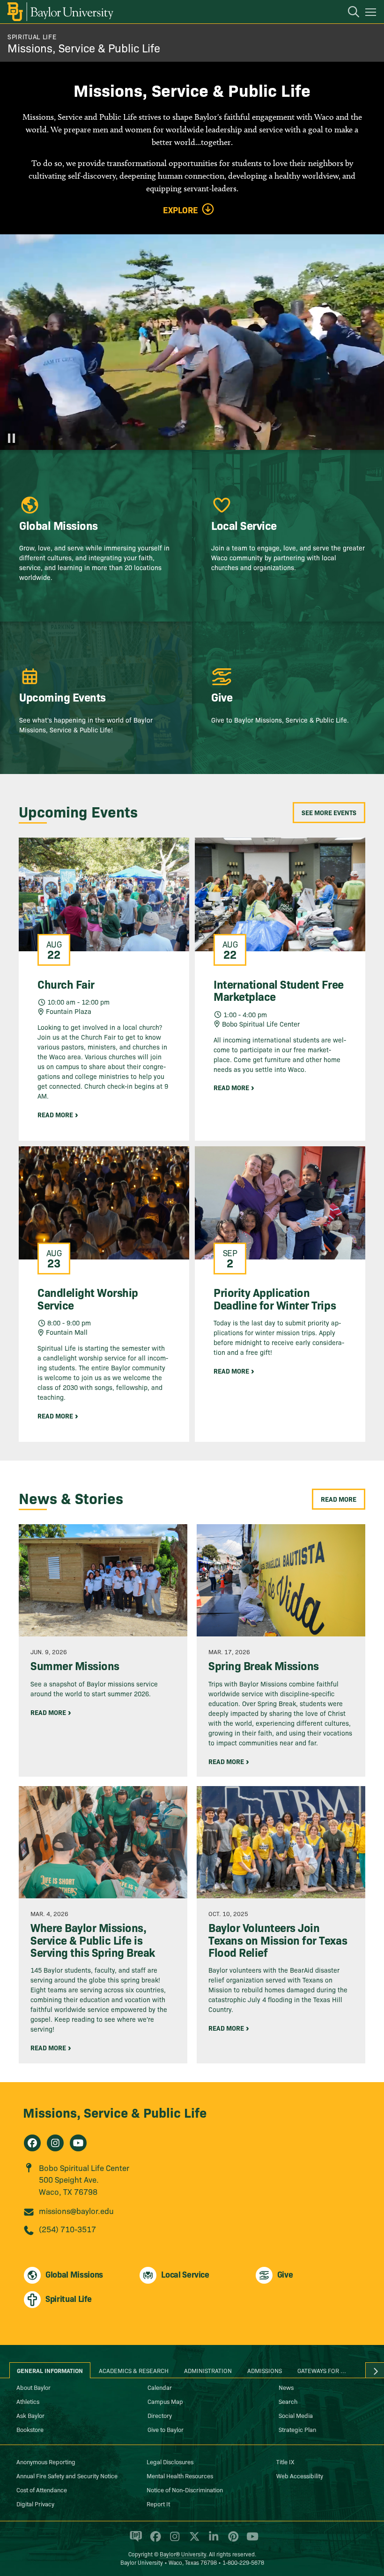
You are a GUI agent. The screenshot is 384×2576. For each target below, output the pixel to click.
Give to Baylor (166, 2429)
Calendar (160, 2387)
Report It (158, 2504)
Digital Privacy (35, 2504)
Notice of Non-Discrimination (185, 2489)
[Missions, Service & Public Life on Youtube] (78, 2143)
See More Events (329, 812)
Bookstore (30, 2429)
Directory (160, 2415)
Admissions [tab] (265, 2370)
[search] (349, 13)
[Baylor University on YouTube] (250, 2540)
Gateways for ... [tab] (322, 2370)
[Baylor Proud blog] (134, 2540)
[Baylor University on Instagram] (173, 2540)
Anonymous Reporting (46, 2461)
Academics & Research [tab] (134, 2370)
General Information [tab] (50, 2370)
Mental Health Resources (180, 2475)
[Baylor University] (60, 12)
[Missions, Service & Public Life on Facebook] (32, 2143)
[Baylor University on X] (193, 2540)
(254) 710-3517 (67, 2229)
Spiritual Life (32, 36)
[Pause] (12, 438)
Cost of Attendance (42, 2489)
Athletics (28, 2401)
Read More (339, 1499)
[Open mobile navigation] (372, 14)
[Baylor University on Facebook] (154, 2540)
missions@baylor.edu (76, 2211)
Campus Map (165, 2401)
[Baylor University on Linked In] (212, 2540)
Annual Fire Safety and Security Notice (67, 2475)
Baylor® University (183, 2554)
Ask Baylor (30, 2415)
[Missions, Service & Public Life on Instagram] (55, 2143)
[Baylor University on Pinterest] (232, 2540)
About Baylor (33, 2387)
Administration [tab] (208, 2370)
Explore (181, 210)
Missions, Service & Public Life (84, 47)
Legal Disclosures (170, 2461)
